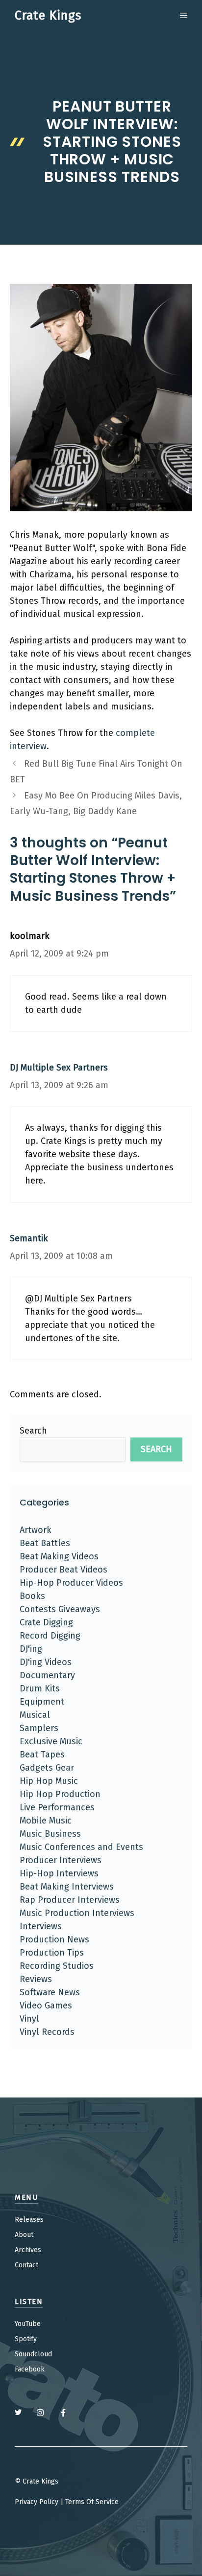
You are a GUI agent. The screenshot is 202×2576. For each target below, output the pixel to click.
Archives (28, 2250)
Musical (35, 1715)
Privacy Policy (37, 2502)
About (24, 2235)
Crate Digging (46, 1622)
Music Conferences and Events (81, 1847)
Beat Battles (45, 1543)
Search (33, 1431)
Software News (50, 1992)
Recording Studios (57, 1966)
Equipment (42, 1702)
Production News (54, 1939)
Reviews (36, 1979)
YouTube (28, 2324)
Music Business (50, 1834)
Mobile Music (46, 1821)
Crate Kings (48, 16)
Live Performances (57, 1807)
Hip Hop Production (60, 1794)
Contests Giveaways (60, 1609)
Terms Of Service (92, 2502)
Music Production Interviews (77, 1913)
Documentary (47, 1675)
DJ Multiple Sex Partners (59, 1068)
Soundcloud (33, 2354)
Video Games (46, 2006)
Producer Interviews (61, 1860)
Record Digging (50, 1636)
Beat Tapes (42, 1755)
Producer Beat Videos (63, 1570)
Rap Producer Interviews (70, 1900)
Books (32, 1596)
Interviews (41, 1926)
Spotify (26, 2339)
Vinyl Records (47, 2032)
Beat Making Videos (59, 1556)
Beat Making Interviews (67, 1887)
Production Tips (52, 1953)
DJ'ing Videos (46, 1662)
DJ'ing (31, 1649)
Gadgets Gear (47, 1768)
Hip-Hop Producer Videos (71, 1583)
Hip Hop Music (49, 1781)
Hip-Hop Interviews (59, 1873)
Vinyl (29, 2019)
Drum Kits (40, 1688)
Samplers (39, 1728)
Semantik (29, 1238)
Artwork (36, 1530)
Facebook (30, 2369)
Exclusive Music (51, 1741)
